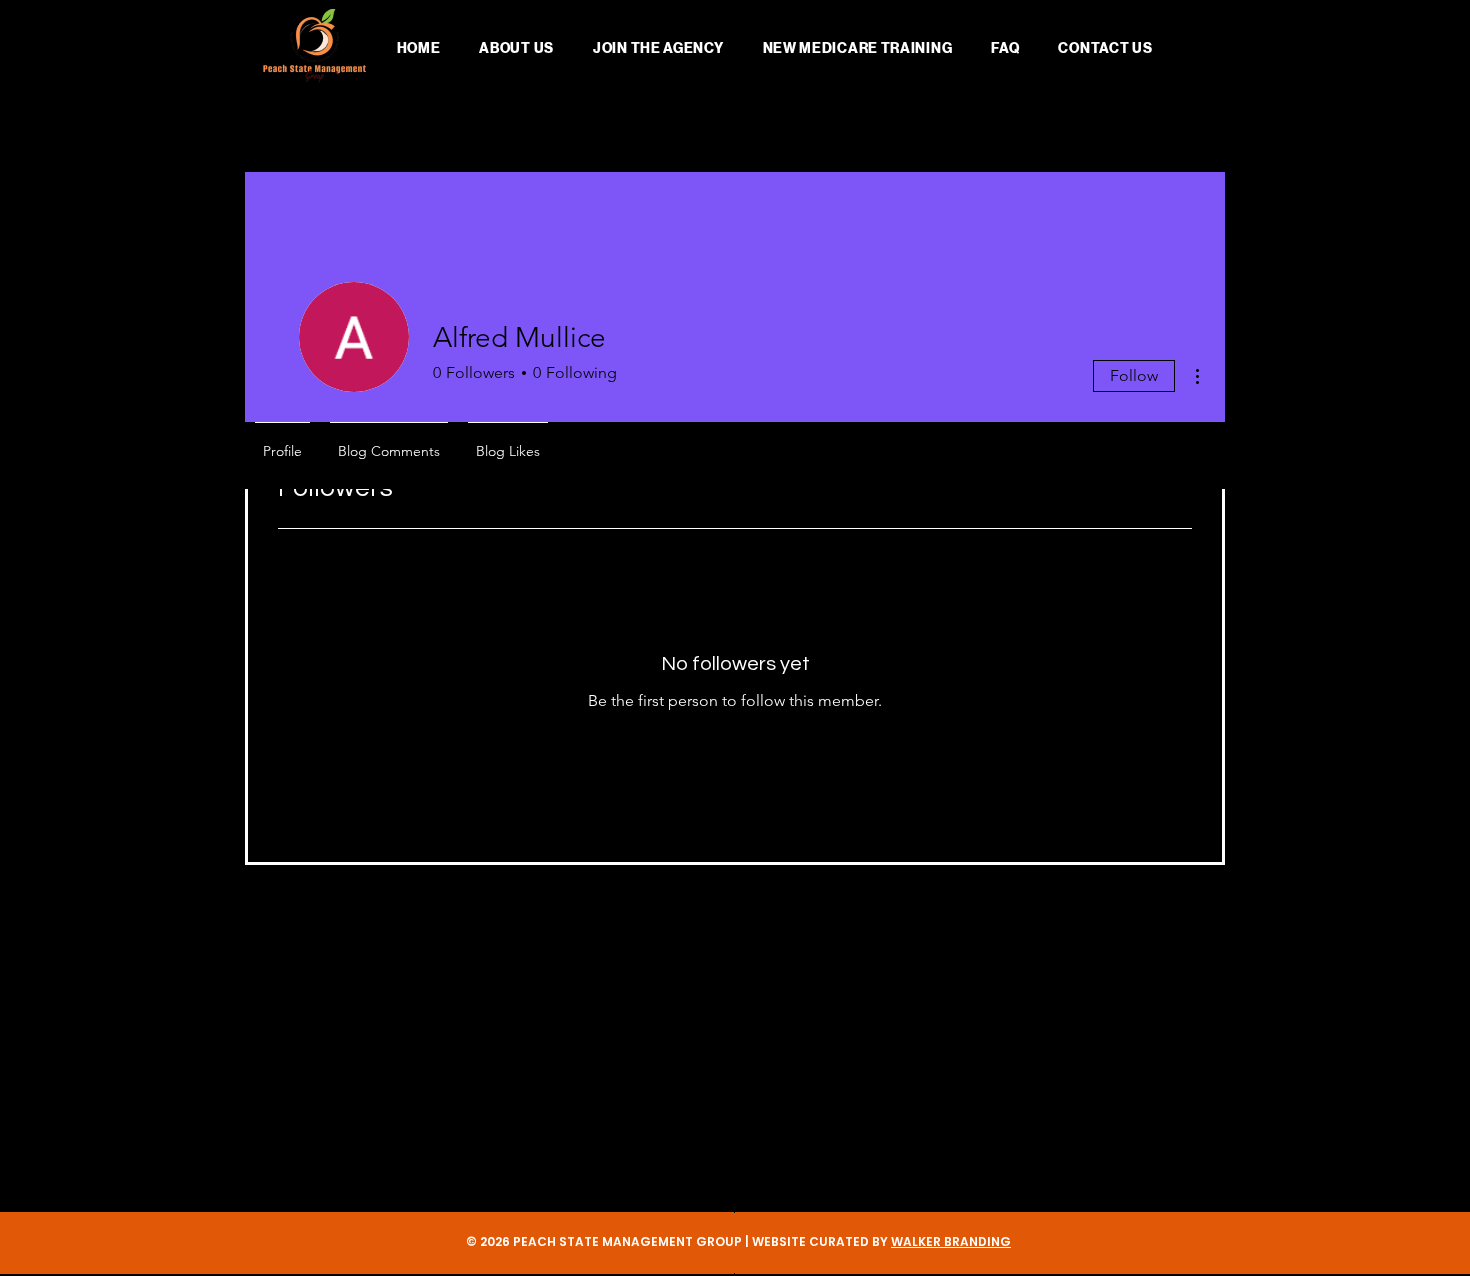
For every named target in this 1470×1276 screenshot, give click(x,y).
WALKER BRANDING (951, 1241)
